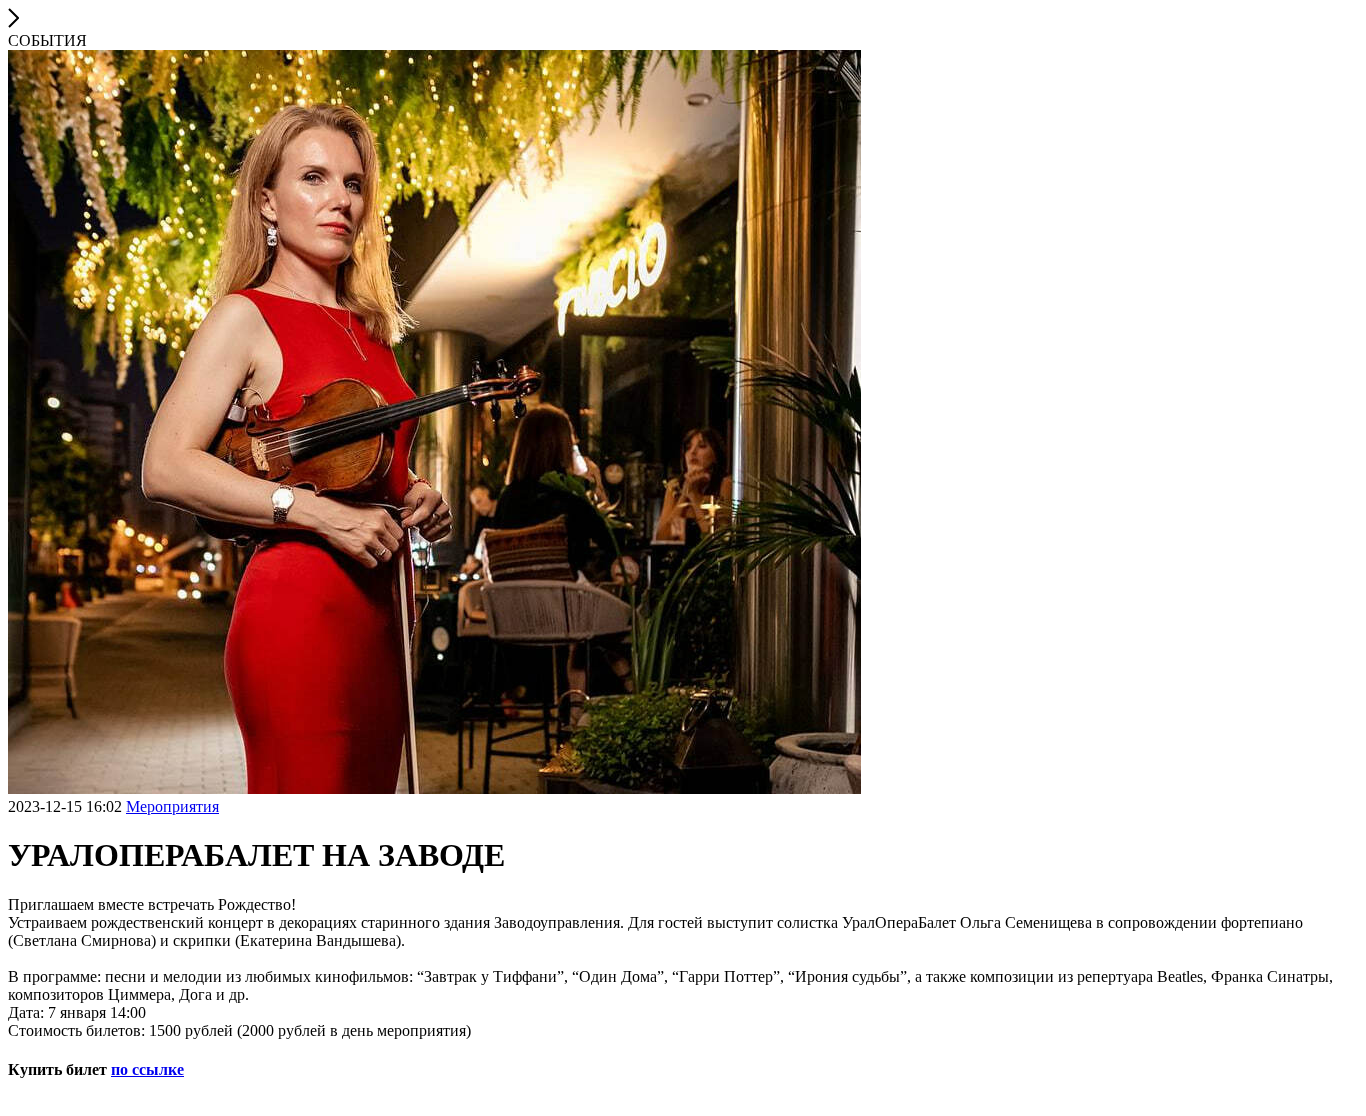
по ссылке (147, 1069)
